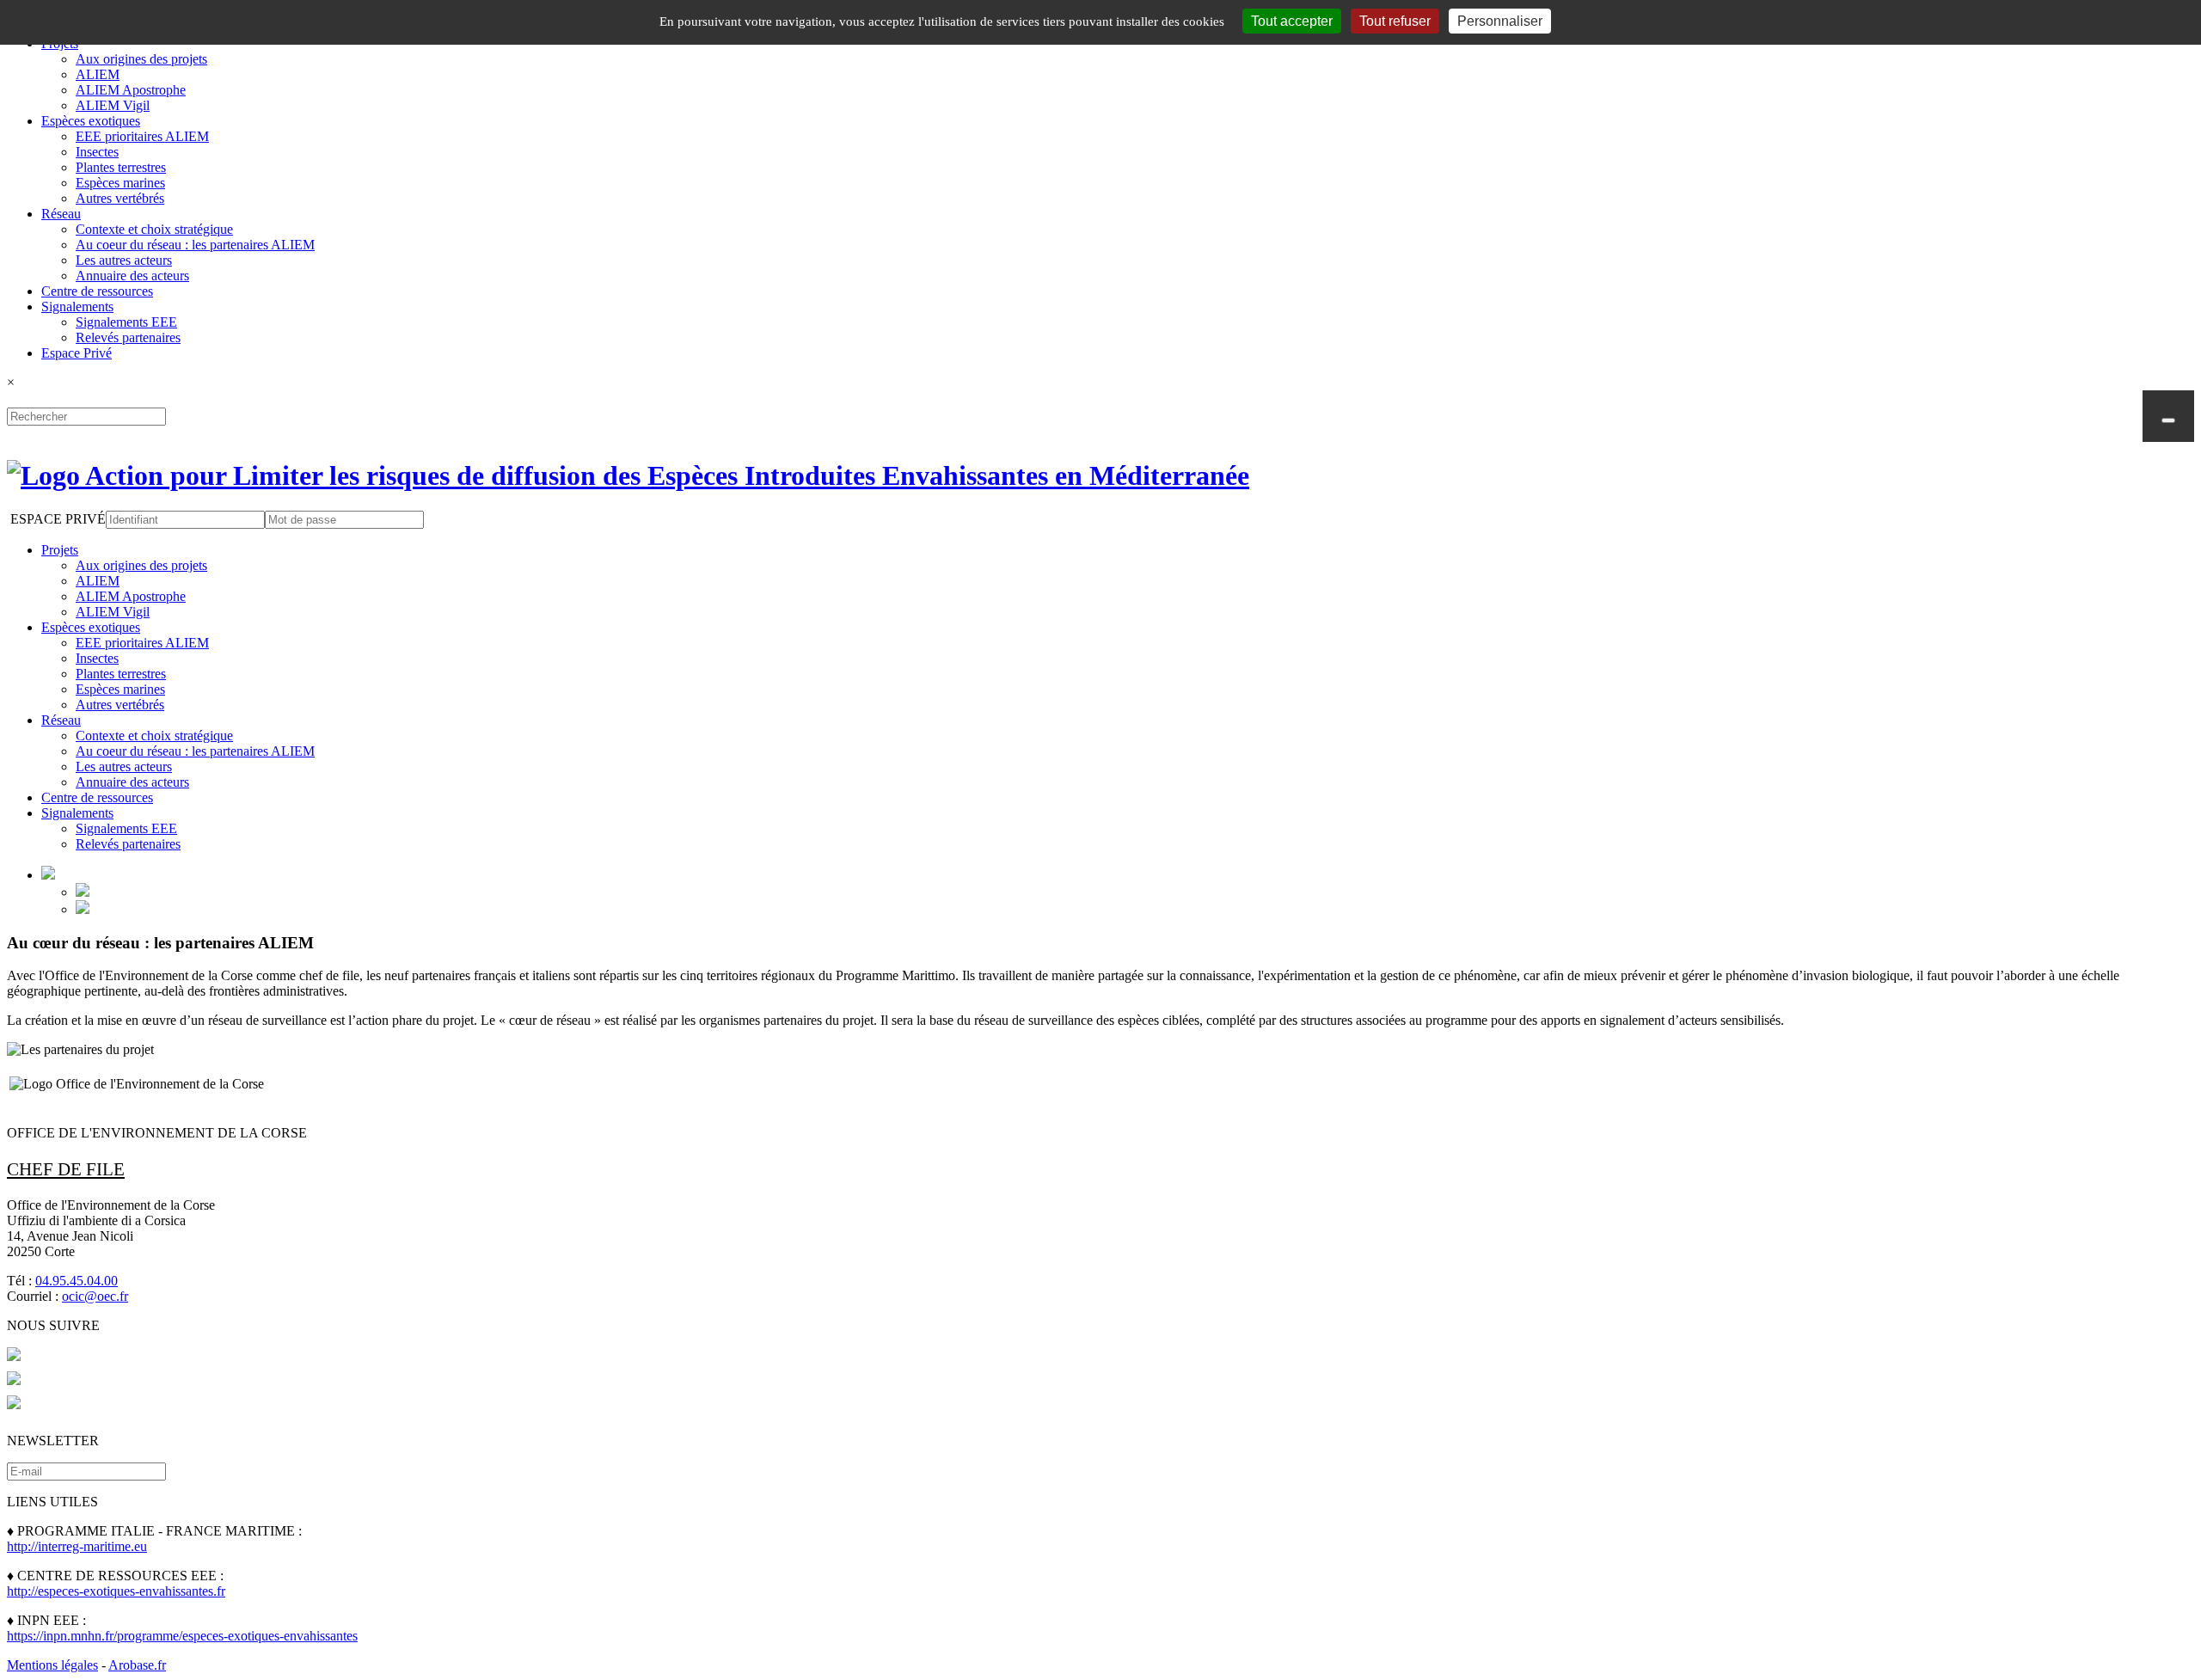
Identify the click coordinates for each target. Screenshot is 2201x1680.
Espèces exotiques (91, 121)
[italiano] (83, 909)
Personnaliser (1500, 21)
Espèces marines (120, 183)
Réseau (61, 214)
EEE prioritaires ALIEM (142, 136)
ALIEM (98, 74)
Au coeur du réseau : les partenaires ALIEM (195, 245)
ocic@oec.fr (95, 1296)
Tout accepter (1292, 21)
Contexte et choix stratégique (154, 229)
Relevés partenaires (128, 337)
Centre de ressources (97, 291)
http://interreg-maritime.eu (77, 1546)
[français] (83, 892)
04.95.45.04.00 (77, 1281)
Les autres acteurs (124, 260)
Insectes (97, 152)
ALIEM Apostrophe (131, 90)
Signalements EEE (126, 322)
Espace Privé (77, 353)
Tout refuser (1395, 21)
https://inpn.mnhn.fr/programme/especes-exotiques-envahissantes (182, 1636)
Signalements (77, 307)
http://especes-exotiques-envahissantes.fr (116, 1591)
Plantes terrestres (121, 167)
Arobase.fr (137, 1665)
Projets (60, 550)
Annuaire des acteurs (132, 276)
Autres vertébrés (120, 198)
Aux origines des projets (141, 59)
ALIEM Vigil (113, 105)
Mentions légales (52, 1665)
